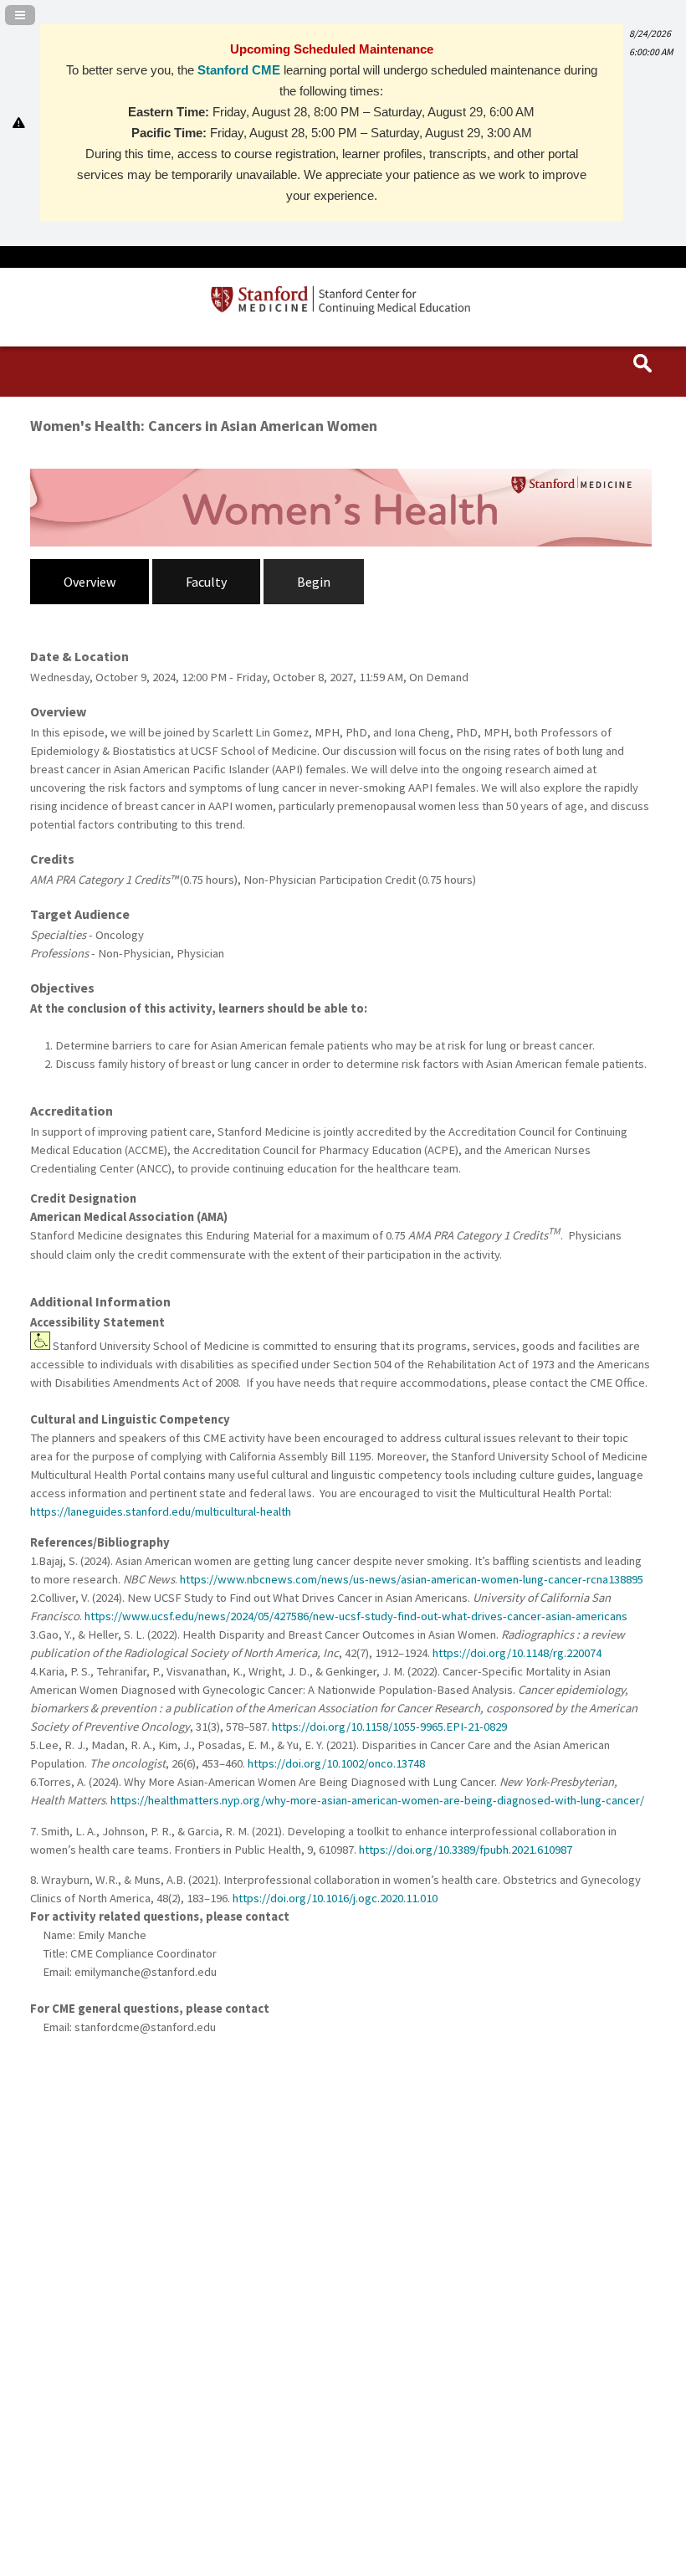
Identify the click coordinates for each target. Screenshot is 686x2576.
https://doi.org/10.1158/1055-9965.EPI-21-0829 (391, 1727)
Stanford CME (239, 70)
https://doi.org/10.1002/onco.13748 (338, 1763)
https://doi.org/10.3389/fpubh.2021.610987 (466, 1850)
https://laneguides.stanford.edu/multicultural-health (161, 1511)
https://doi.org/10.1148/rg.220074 (518, 1653)
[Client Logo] (343, 310)
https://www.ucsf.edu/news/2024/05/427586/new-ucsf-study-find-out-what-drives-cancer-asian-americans (357, 1616)
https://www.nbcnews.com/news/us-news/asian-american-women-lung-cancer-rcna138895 (413, 1579)
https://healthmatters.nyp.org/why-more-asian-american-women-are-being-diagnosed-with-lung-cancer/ (379, 1800)
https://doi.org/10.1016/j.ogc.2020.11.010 (335, 1898)
